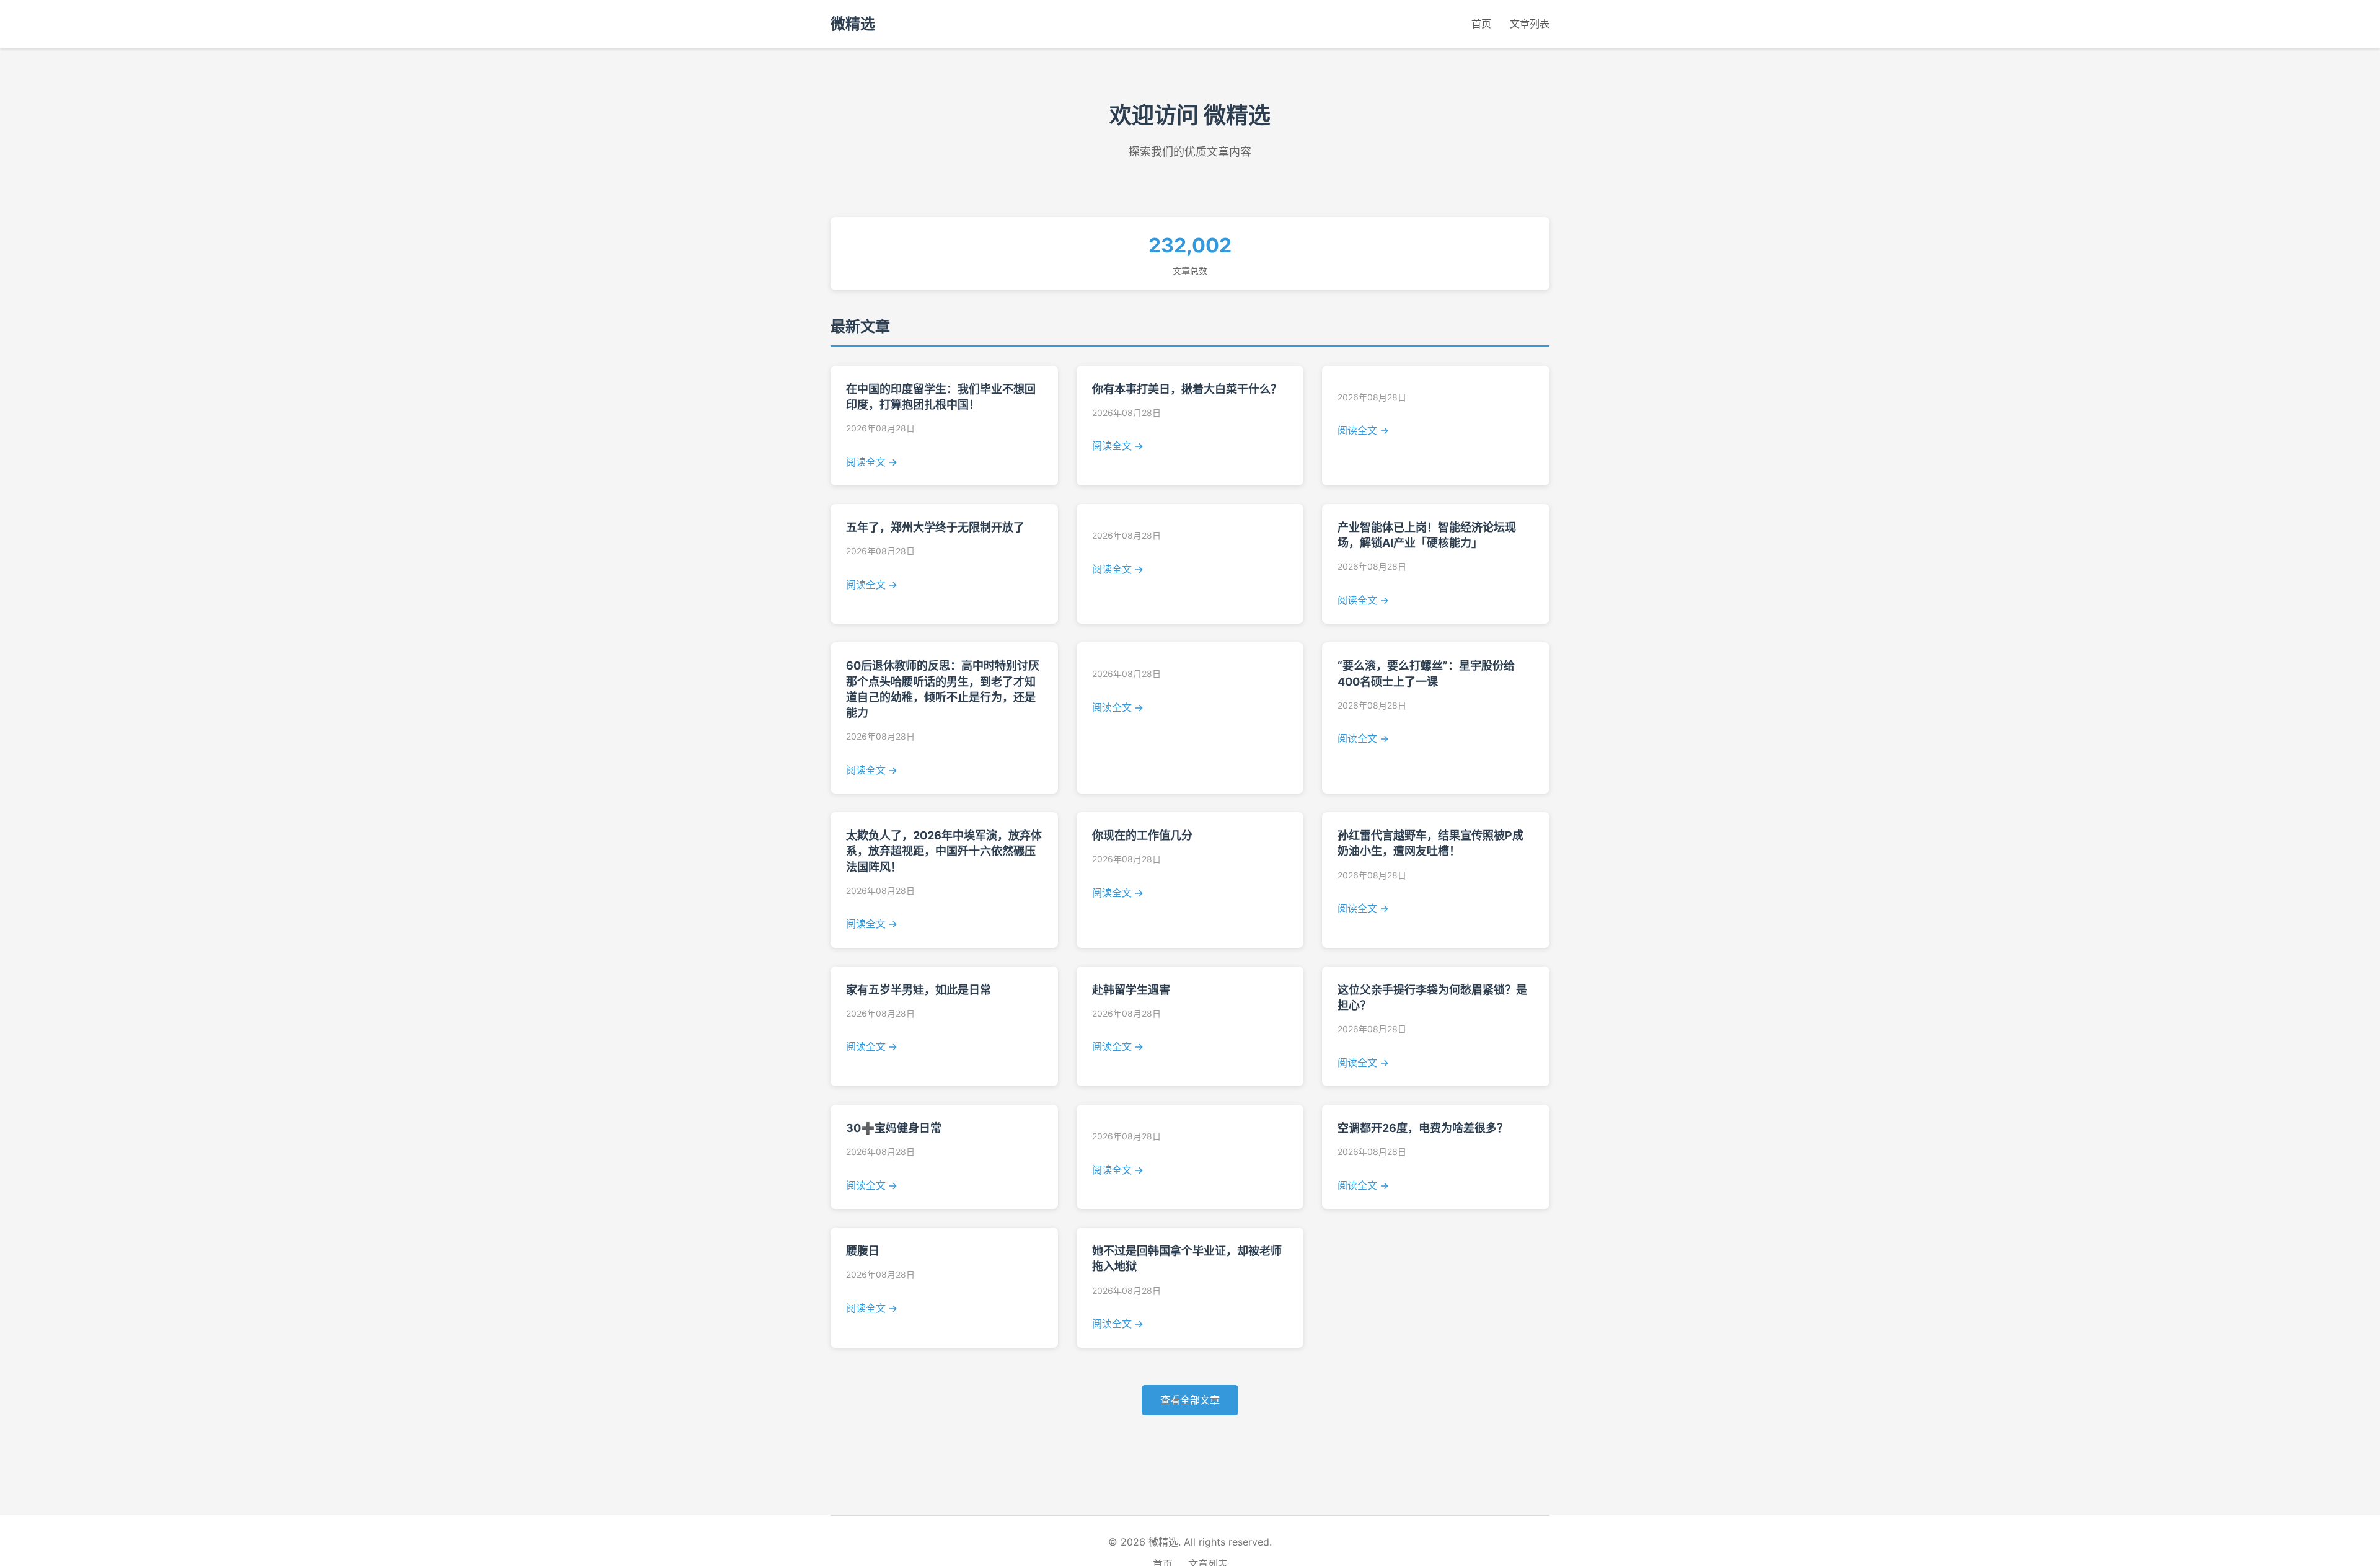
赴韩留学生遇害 (1131, 990)
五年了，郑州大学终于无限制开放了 (935, 527)
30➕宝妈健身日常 (894, 1128)
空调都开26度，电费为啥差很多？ (1423, 1128)
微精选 (853, 24)
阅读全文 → (872, 462)
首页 (1481, 24)
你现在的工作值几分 (1142, 835)
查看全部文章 (1190, 1400)
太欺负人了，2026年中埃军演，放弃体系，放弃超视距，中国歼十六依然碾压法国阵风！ (944, 851)
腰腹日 (863, 1251)
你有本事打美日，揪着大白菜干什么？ (1187, 389)
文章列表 (1530, 24)
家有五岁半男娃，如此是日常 (919, 990)
